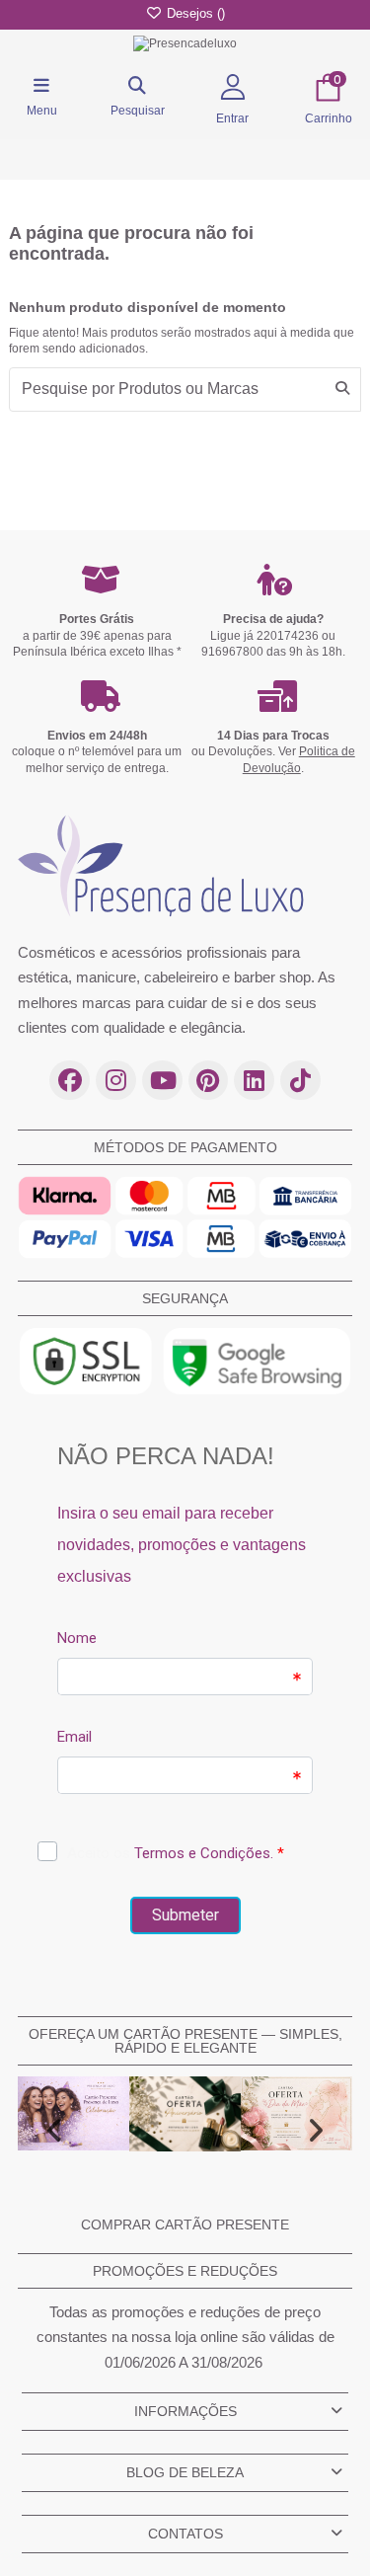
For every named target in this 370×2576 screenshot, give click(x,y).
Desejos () (194, 13)
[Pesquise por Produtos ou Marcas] (342, 390)
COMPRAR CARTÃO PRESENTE (185, 2225)
